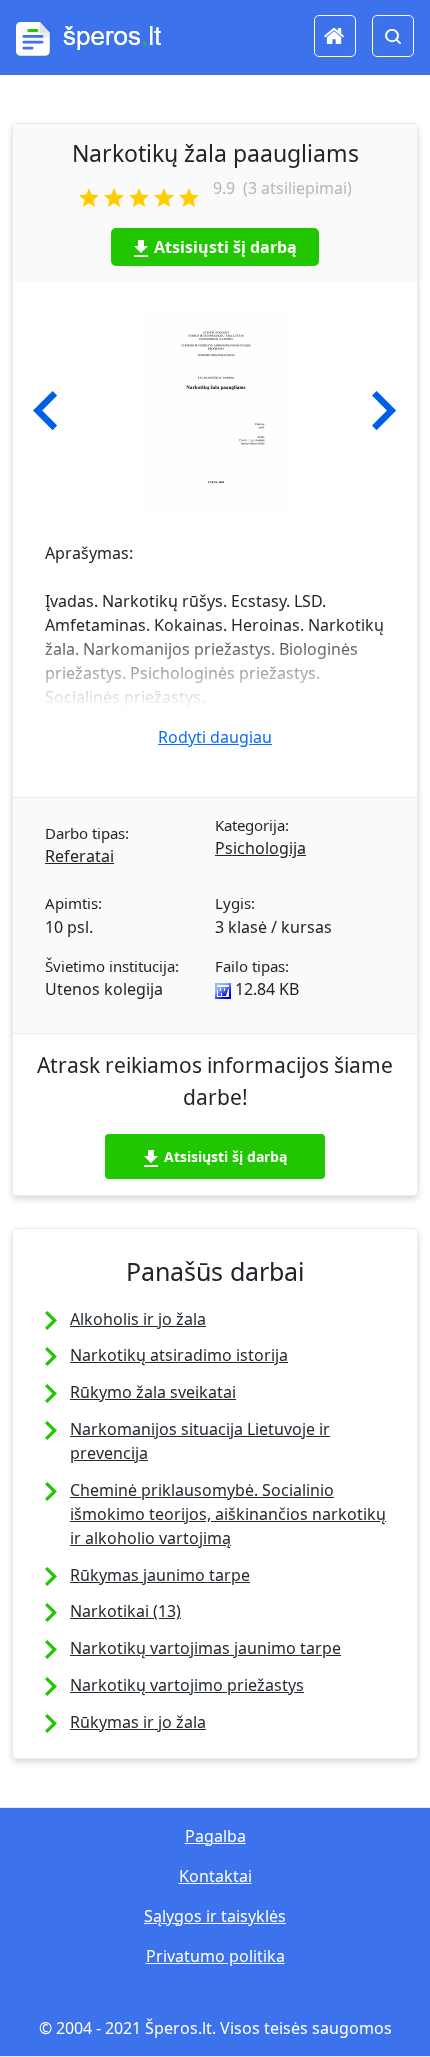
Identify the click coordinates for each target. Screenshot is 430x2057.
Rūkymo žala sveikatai (153, 1392)
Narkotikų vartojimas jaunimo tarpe (205, 1648)
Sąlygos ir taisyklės (215, 1916)
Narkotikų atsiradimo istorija (179, 1355)
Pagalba (215, 1836)
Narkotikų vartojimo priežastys (187, 1685)
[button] (45, 411)
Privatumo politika (215, 1956)
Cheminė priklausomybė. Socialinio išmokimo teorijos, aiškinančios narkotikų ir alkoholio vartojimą (228, 1514)
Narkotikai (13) (125, 1611)
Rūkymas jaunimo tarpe (160, 1575)
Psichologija (260, 848)
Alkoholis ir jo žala (138, 1319)
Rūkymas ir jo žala (138, 1722)
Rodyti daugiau (215, 737)
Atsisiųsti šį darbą (225, 247)
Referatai (79, 856)
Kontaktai (215, 1876)
